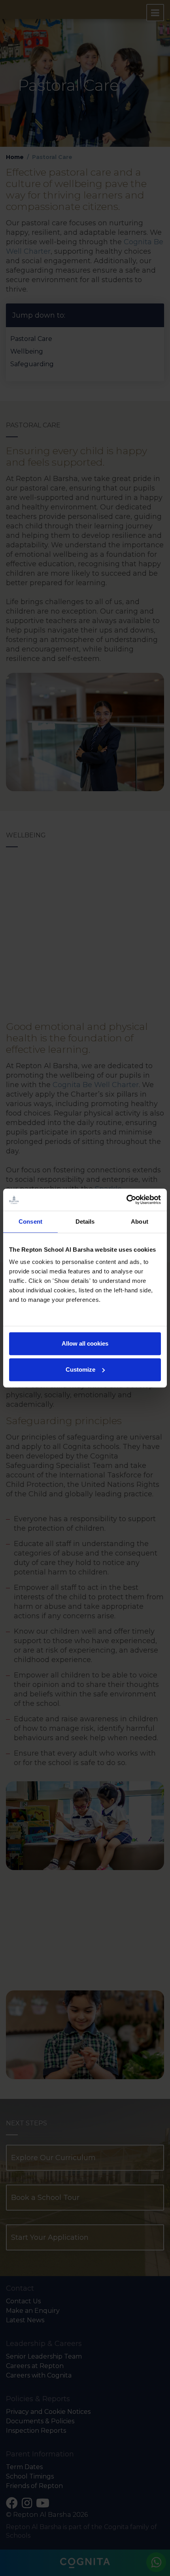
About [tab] (140, 1222)
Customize (80, 1369)
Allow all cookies (85, 1343)
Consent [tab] (30, 1222)
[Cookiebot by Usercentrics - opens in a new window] (126, 1200)
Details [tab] (85, 1222)
